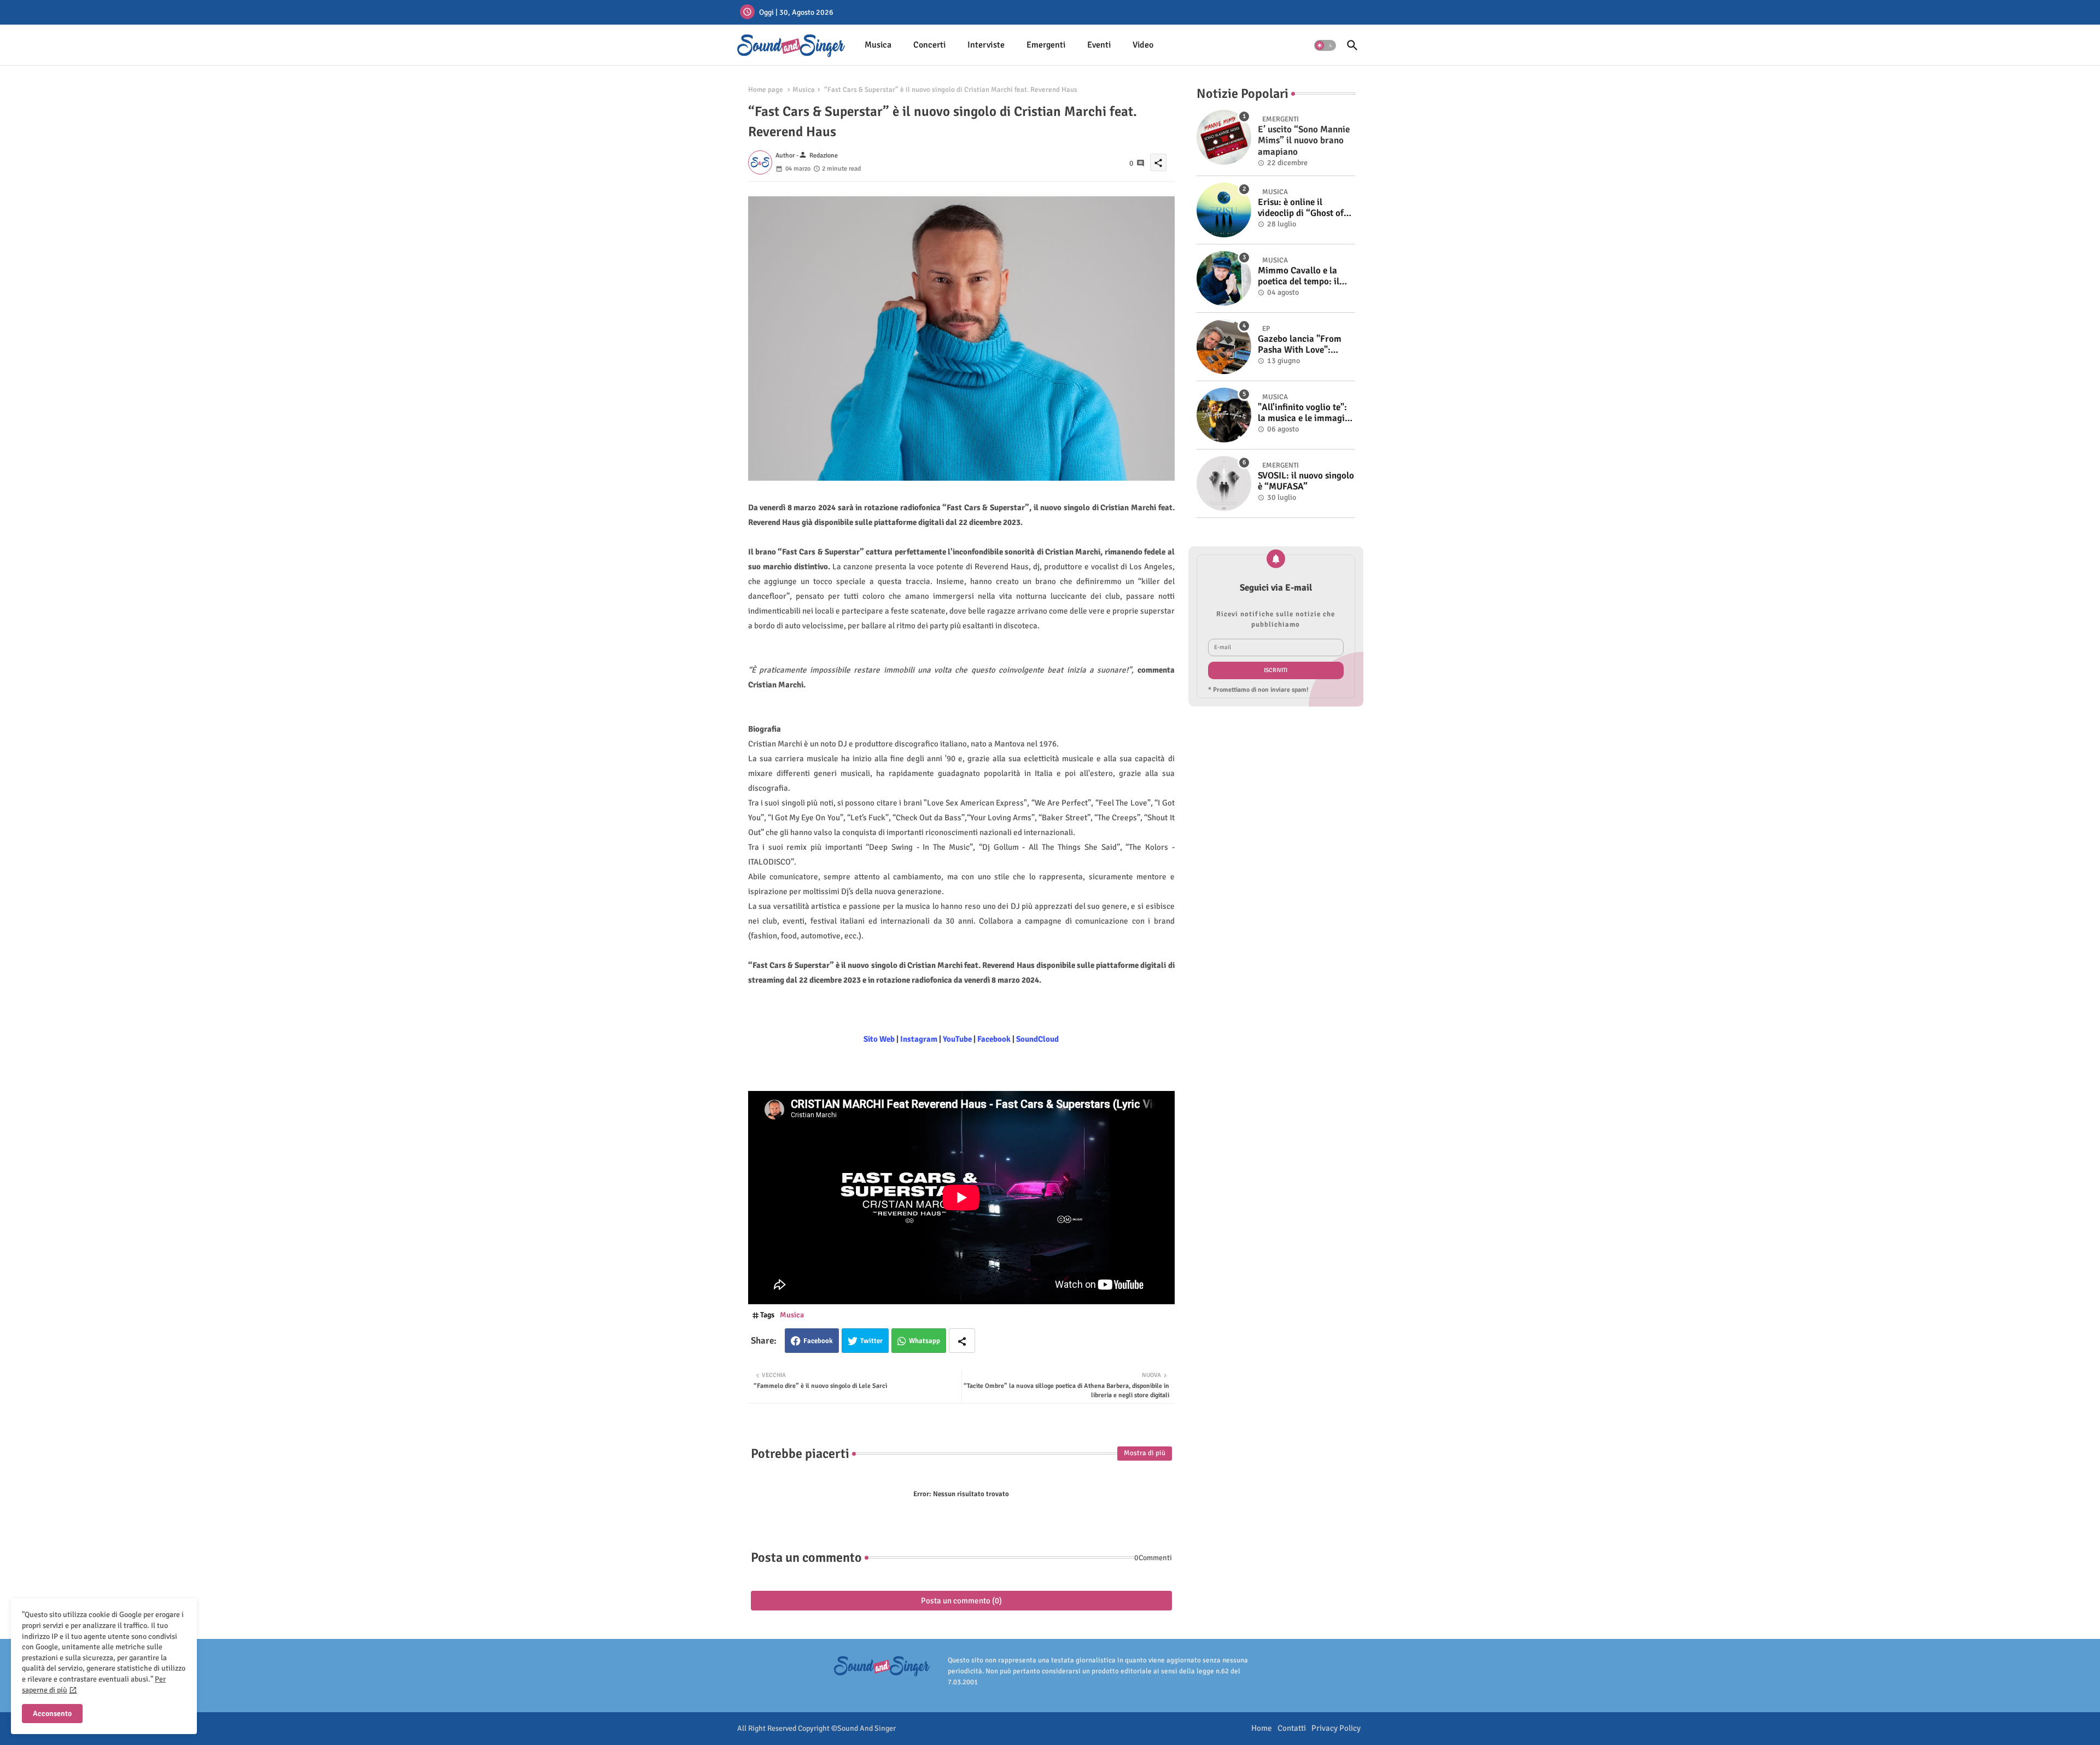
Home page (766, 90)
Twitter (871, 1341)
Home (1262, 1728)
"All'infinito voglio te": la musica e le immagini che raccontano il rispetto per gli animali (1305, 413)
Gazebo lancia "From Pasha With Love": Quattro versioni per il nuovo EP (1302, 345)
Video (1143, 45)
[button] (1325, 45)
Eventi (1099, 45)
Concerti (929, 45)
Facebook (818, 1341)
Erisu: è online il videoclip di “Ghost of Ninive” (1301, 208)
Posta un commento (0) (961, 1601)
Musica (878, 45)
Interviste (986, 45)
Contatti (1292, 1728)
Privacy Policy (1336, 1728)
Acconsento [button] (52, 1714)
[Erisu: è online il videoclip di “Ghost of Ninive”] (1224, 210)
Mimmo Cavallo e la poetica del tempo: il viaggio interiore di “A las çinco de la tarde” (1302, 276)
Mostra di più (1145, 1453)
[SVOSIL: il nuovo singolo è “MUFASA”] (1224, 483)
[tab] (878, 45)
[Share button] (962, 1341)
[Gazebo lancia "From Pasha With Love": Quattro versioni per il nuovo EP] (1224, 347)
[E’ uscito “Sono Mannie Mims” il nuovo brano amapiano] (1224, 137)
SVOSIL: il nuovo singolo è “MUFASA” (1306, 481)
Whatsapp (924, 1341)
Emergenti (1046, 45)
